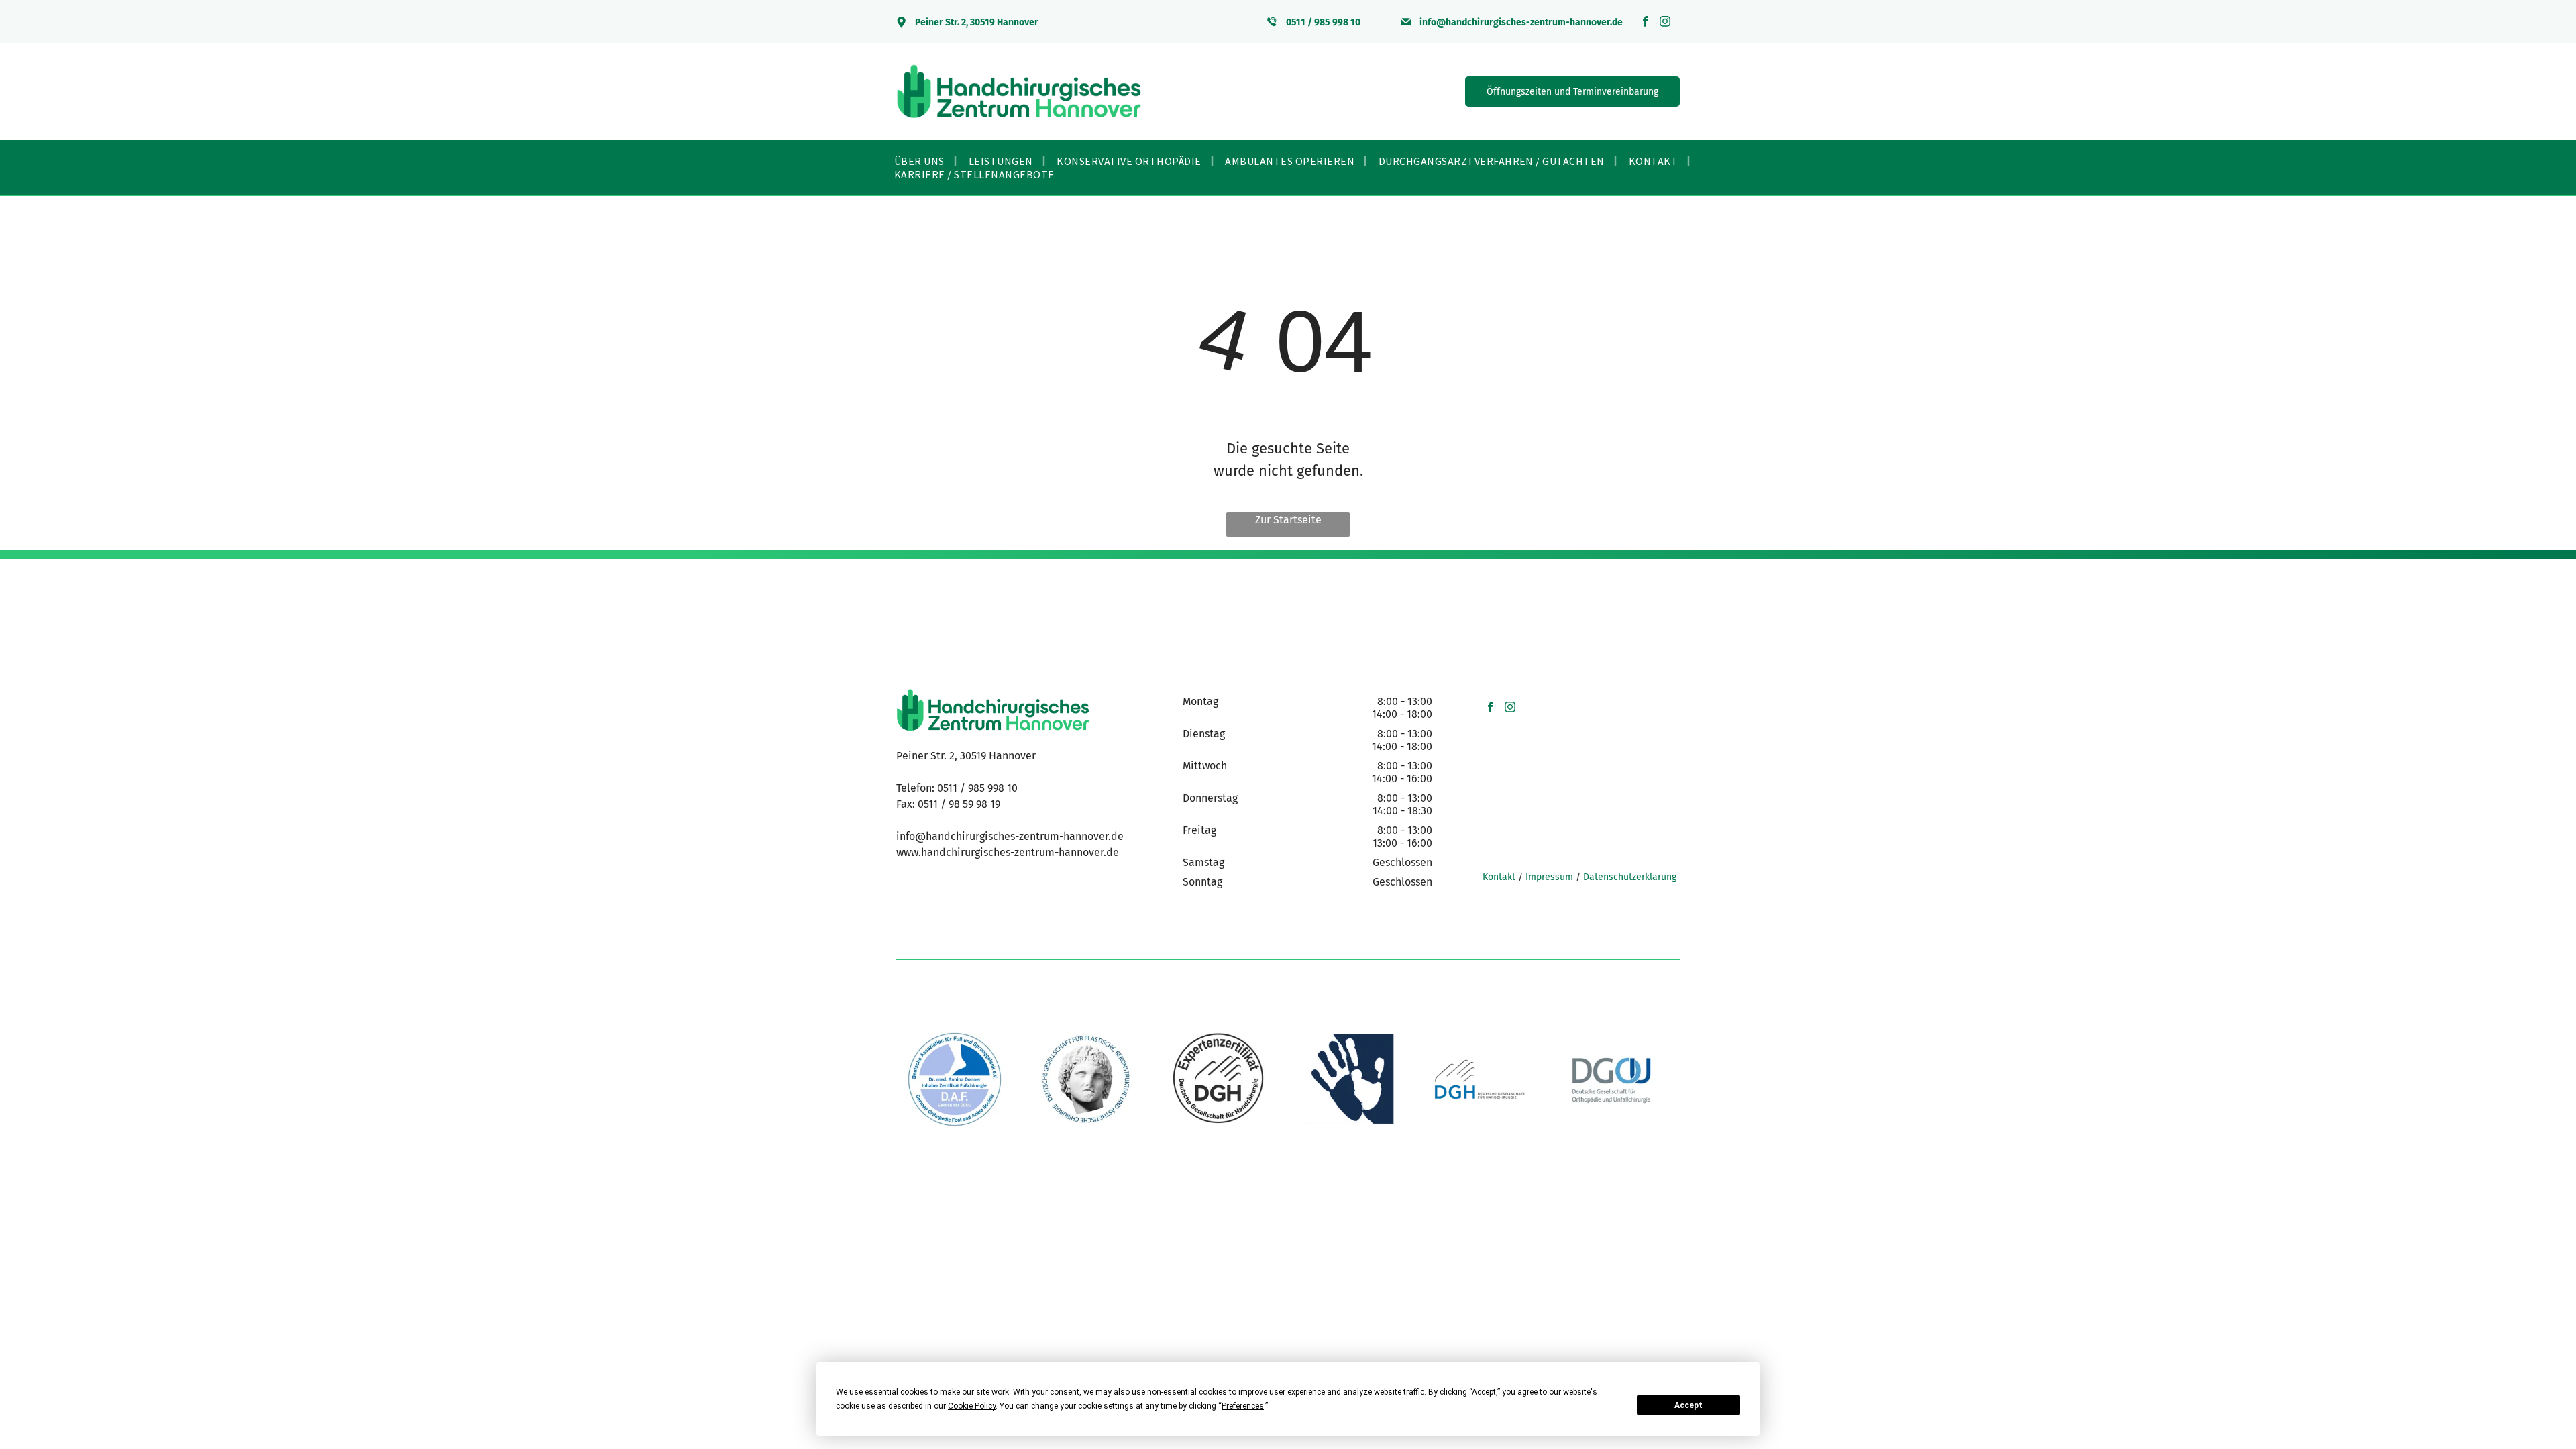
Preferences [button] (1243, 1406)
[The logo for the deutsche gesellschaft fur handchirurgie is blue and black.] (1480, 1079)
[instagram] (1665, 23)
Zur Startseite (1288, 520)
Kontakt (1499, 877)
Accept (1688, 1405)
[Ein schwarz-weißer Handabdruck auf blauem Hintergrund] (1348, 1079)
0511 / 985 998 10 (977, 788)
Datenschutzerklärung (1630, 877)
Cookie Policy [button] (972, 1406)
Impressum (1549, 877)
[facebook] (1646, 23)
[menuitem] (921, 161)
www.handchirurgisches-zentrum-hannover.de (1008, 852)
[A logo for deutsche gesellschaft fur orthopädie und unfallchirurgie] (1611, 1079)
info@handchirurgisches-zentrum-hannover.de (1010, 836)
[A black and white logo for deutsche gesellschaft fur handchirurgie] (1218, 1079)
